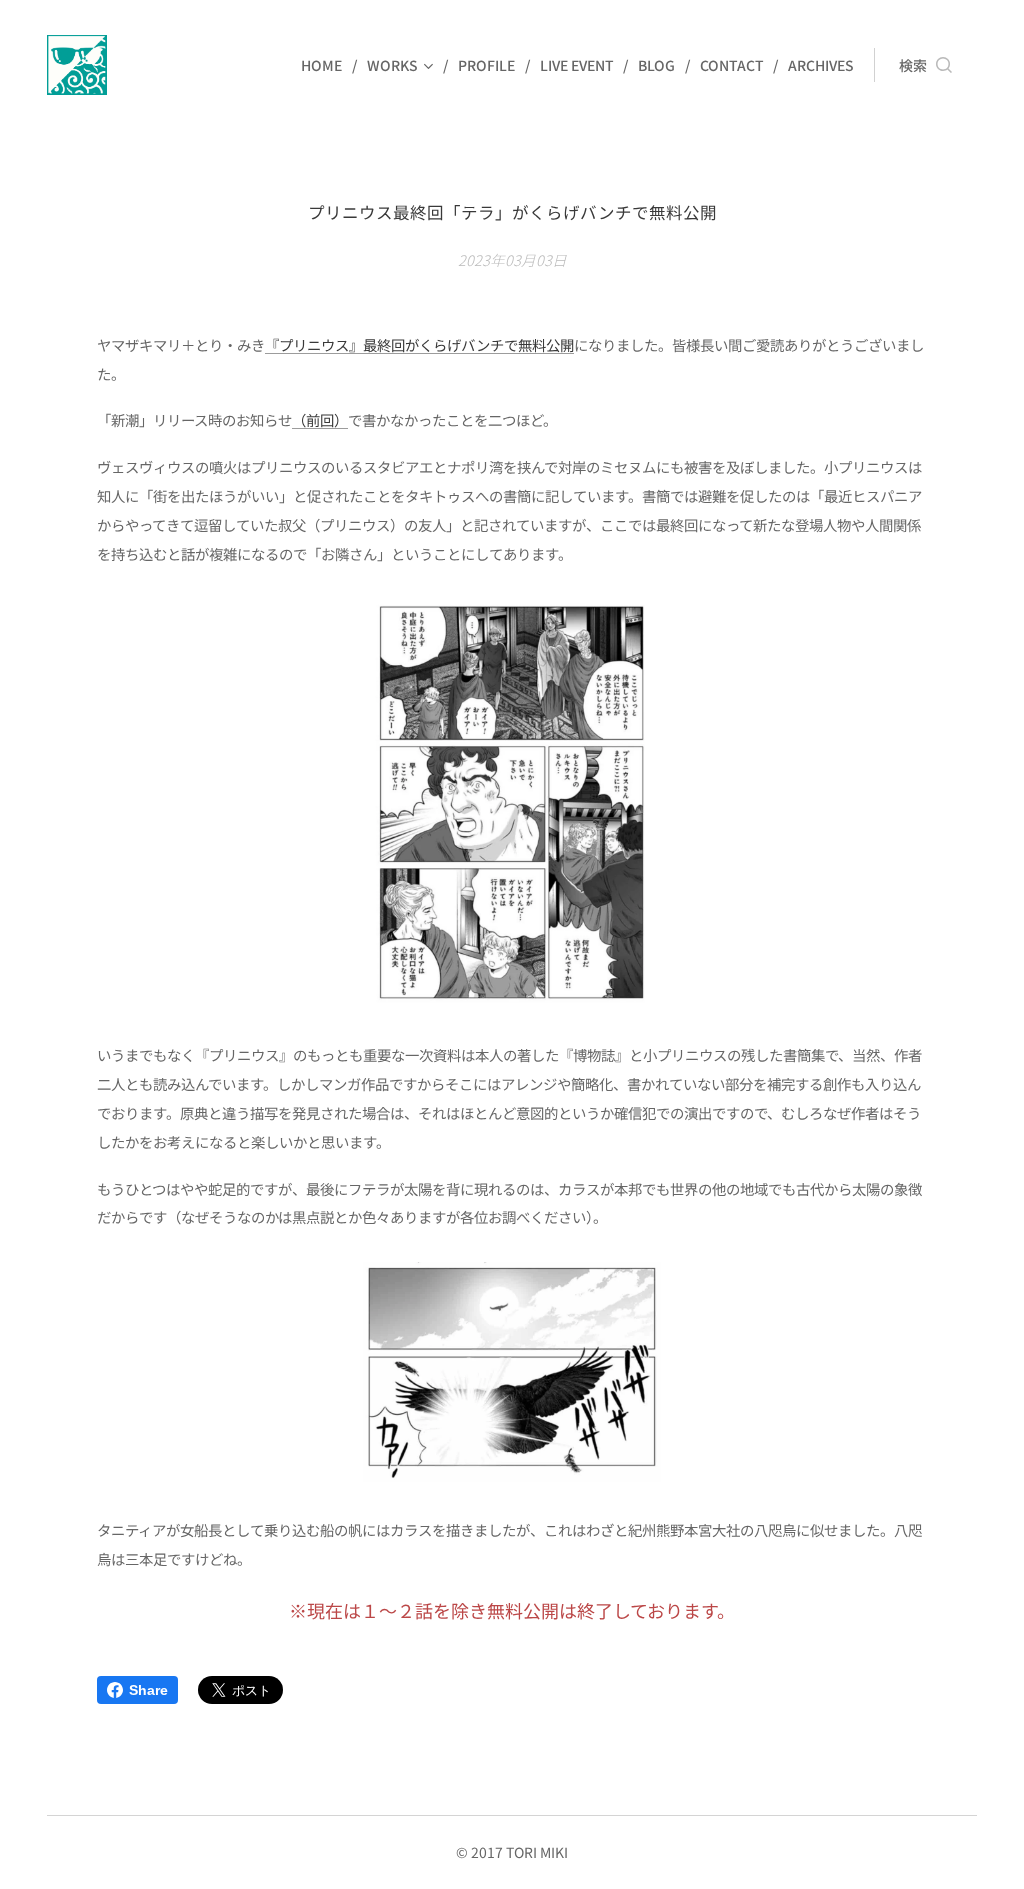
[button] (925, 65)
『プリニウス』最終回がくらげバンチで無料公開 (419, 344)
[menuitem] (326, 65)
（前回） (320, 419)
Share (148, 1690)
